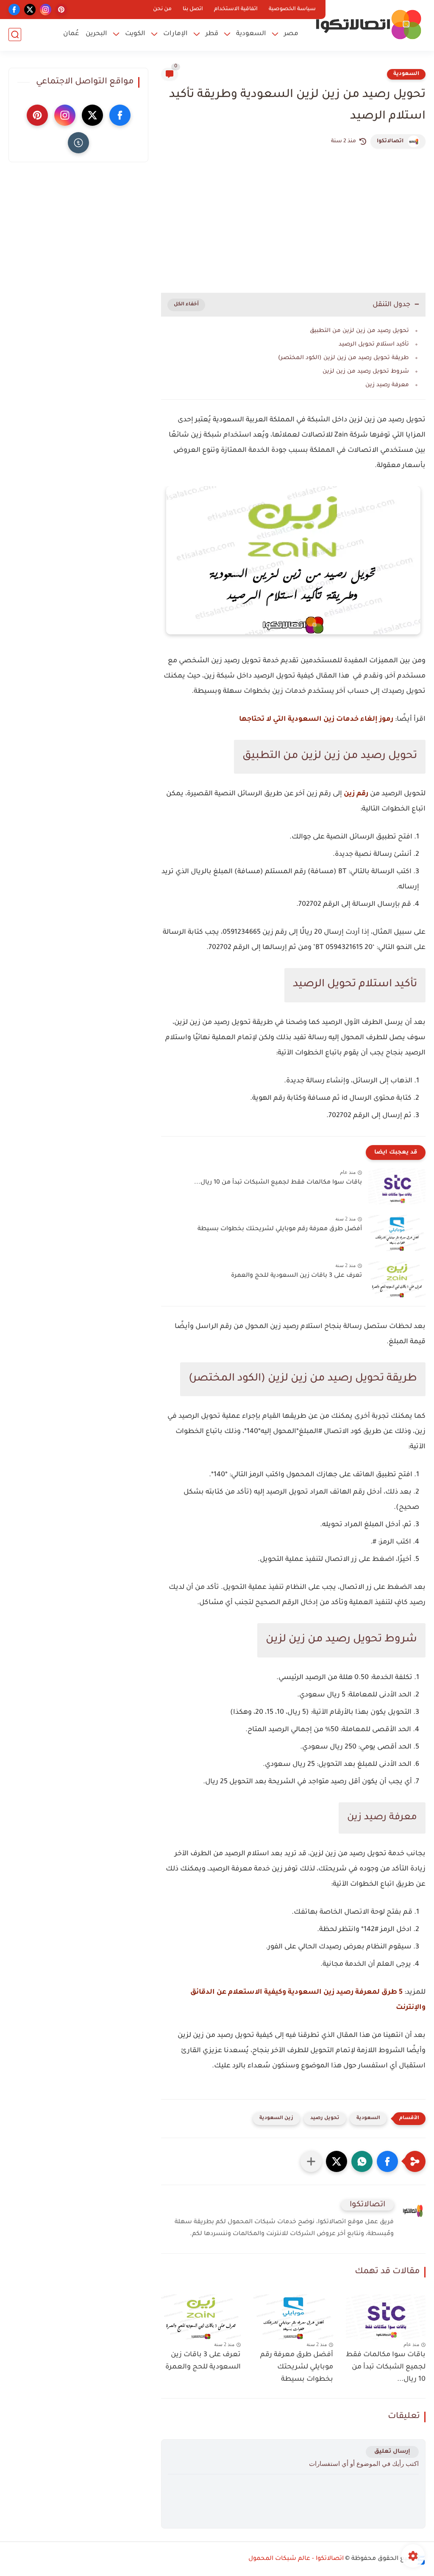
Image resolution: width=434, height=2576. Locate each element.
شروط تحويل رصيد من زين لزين (366, 372)
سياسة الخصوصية (292, 9)
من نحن (162, 9)
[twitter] (30, 10)
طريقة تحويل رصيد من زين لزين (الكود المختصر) (344, 358)
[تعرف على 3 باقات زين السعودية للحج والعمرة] (397, 1280)
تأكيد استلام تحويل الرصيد (374, 344)
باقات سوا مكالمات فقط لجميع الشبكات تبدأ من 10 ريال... (278, 1183)
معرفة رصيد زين (387, 385)
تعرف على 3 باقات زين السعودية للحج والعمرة (296, 1276)
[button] (387, 2161)
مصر (291, 34)
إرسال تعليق (392, 2452)
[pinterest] (61, 10)
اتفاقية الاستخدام (236, 9)
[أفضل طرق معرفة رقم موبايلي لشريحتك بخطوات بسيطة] (397, 1233)
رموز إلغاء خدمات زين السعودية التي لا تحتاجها (316, 719)
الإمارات (175, 34)
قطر (212, 34)
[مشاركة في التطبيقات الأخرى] (311, 2161)
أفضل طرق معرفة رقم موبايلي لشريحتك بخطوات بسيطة (280, 1229)
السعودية (251, 34)
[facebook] (14, 10)
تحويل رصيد (325, 2118)
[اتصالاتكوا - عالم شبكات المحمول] (368, 25)
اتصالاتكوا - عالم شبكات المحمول (296, 2559)
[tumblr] (78, 143)
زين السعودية (276, 2118)
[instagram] (46, 10)
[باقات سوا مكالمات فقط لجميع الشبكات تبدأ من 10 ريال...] (397, 1186)
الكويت (135, 34)
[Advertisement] (293, 221)
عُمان (71, 34)
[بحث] (15, 35)
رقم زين (356, 794)
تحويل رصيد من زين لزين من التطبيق (359, 331)
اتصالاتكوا (390, 141)
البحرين (96, 34)
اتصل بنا (193, 9)
